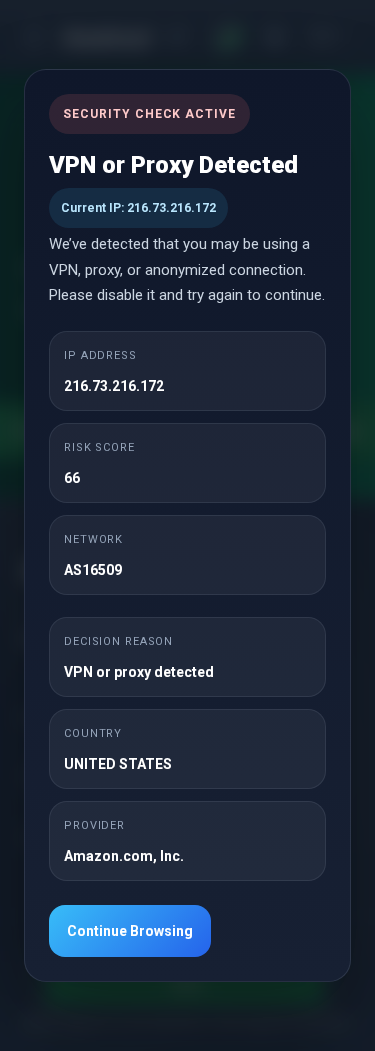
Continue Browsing (130, 931)
